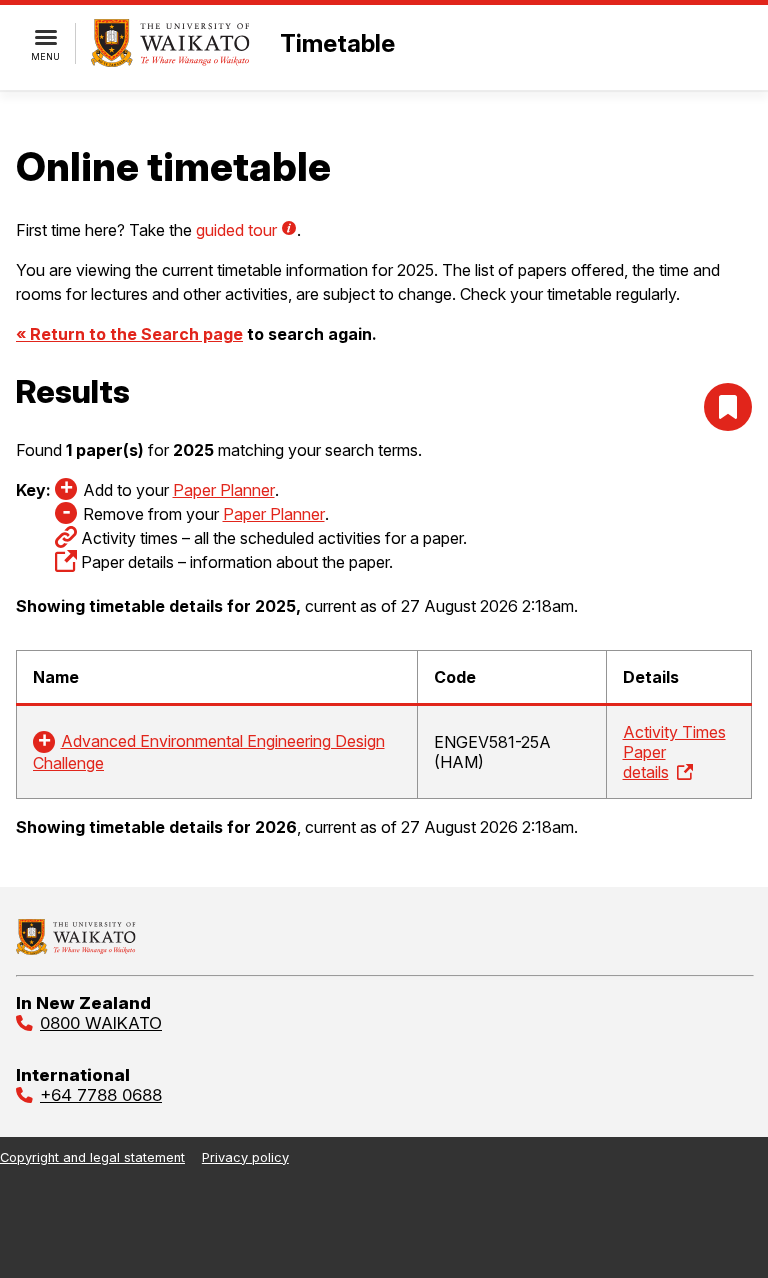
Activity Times (674, 732)
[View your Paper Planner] (728, 407)
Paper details (646, 762)
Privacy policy (245, 1157)
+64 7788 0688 (101, 1095)
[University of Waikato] (76, 949)
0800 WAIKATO (101, 1023)
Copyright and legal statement (92, 1157)
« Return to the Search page (129, 334)
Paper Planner (224, 490)
